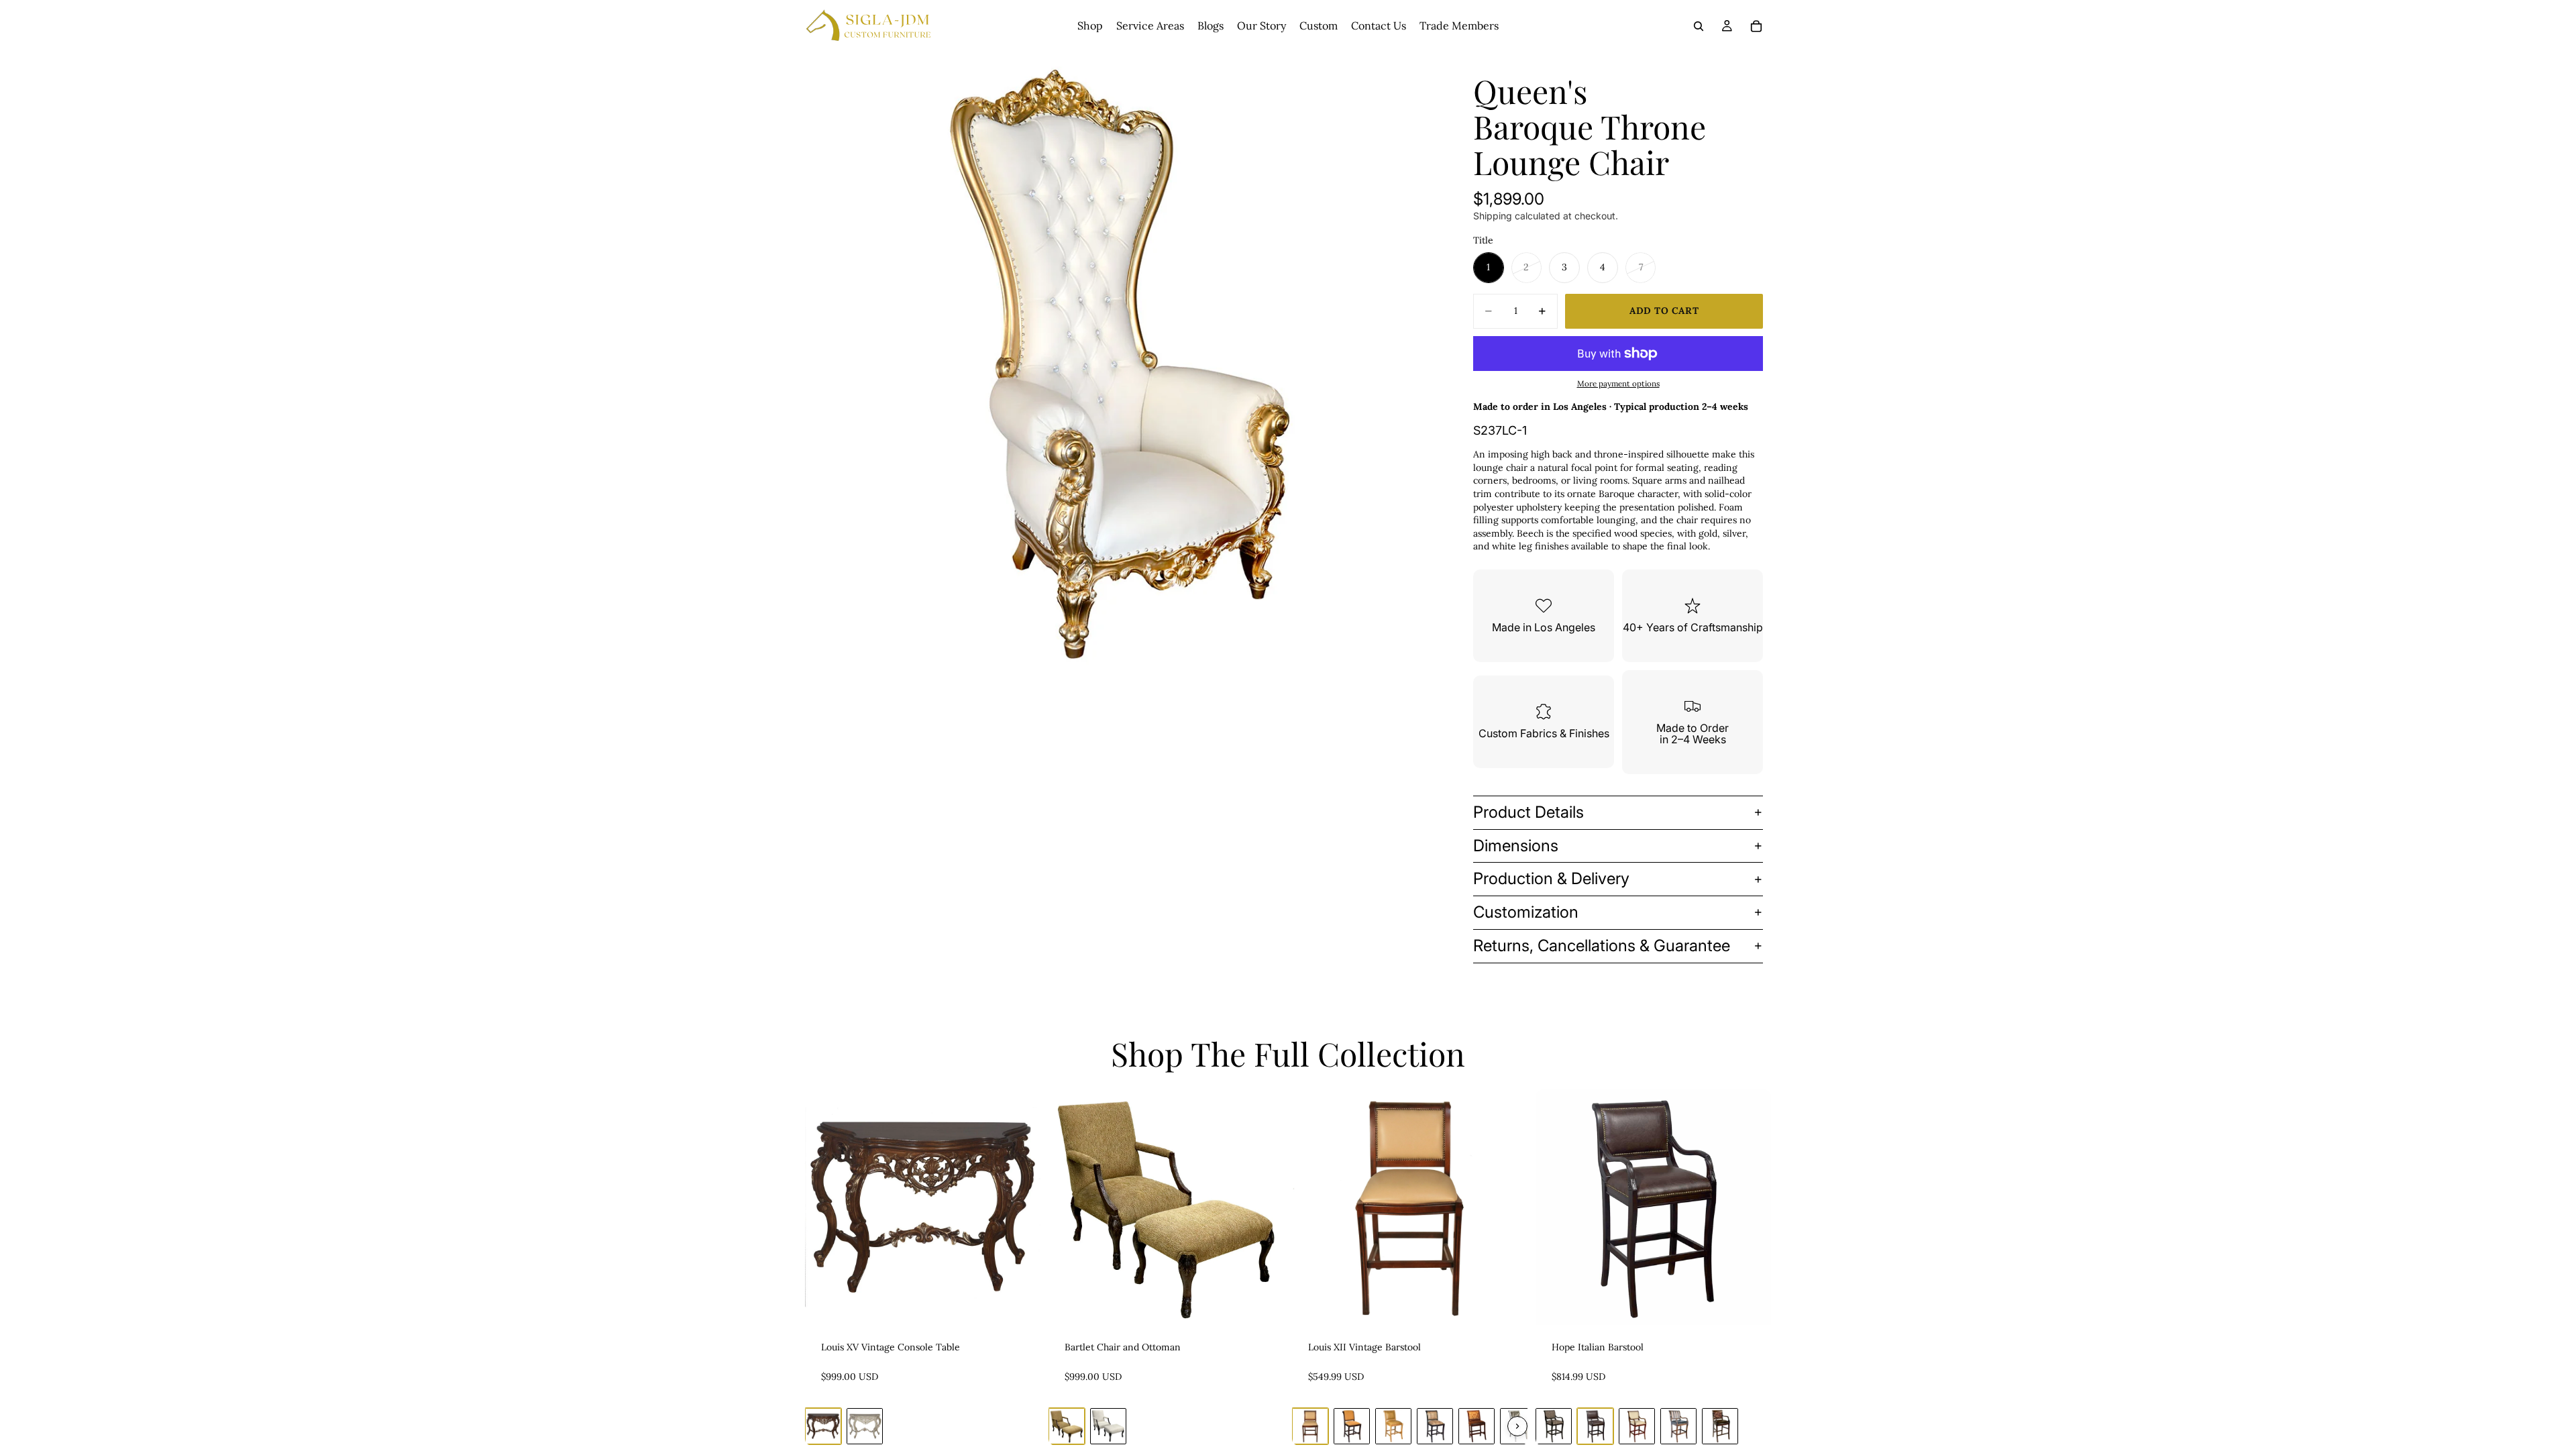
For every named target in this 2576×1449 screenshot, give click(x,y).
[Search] (1699, 26)
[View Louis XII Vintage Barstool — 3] (1393, 1426)
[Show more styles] (1517, 1426)
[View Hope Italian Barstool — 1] (1554, 1426)
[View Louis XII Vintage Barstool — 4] (1435, 1426)
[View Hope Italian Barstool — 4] (1678, 1426)
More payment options (1618, 383)
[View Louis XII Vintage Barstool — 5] (1477, 1426)
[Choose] (1020, 1305)
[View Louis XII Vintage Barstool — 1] (1310, 1426)
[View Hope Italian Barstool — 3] (1637, 1426)
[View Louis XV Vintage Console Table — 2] (865, 1426)
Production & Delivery (1551, 878)
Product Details (1528, 812)
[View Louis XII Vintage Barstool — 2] (1352, 1426)
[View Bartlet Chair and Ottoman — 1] (1067, 1426)
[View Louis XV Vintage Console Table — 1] (823, 1426)
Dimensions (1516, 846)
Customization (1526, 912)
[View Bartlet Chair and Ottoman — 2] (1108, 1426)
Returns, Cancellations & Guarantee (1602, 946)
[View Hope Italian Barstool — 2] (1595, 1426)
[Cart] (1756, 26)
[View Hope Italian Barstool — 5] (1720, 1426)
